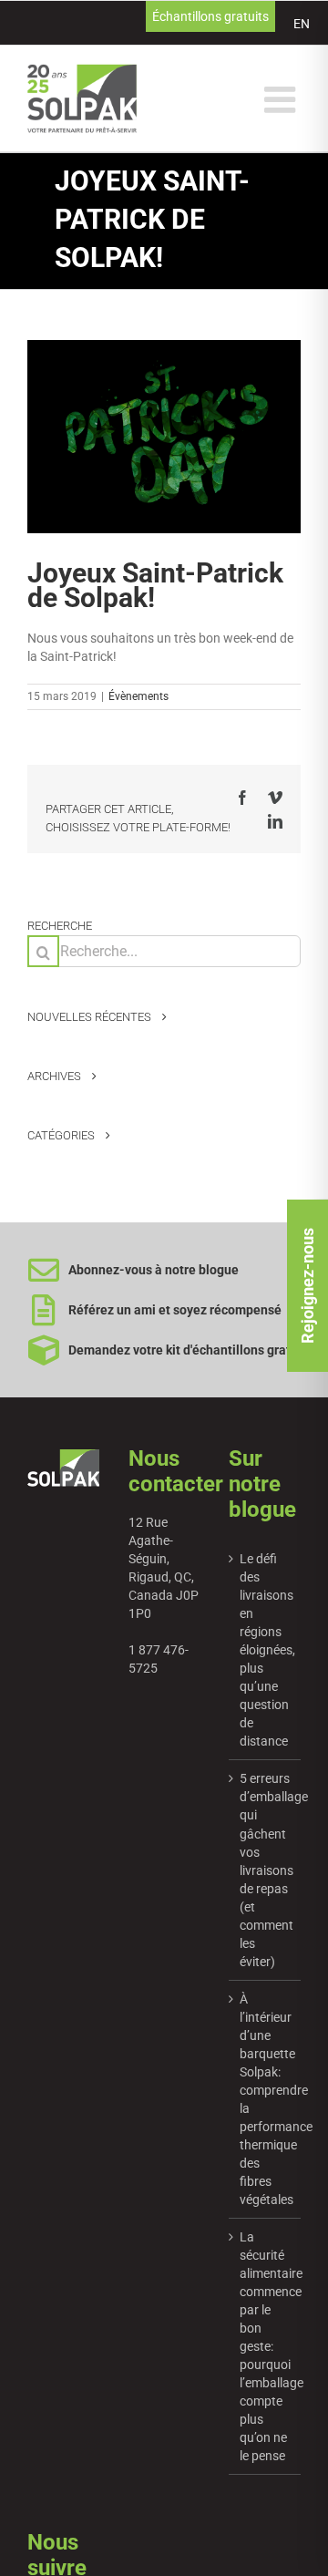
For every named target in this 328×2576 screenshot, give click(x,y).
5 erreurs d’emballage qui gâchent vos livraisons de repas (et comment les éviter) (266, 1870)
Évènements (138, 696)
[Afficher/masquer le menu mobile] (282, 99)
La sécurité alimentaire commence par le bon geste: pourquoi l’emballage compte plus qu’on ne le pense (266, 2346)
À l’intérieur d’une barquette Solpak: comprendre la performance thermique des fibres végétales (266, 2099)
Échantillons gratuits (210, 16)
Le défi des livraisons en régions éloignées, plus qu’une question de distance (266, 1650)
